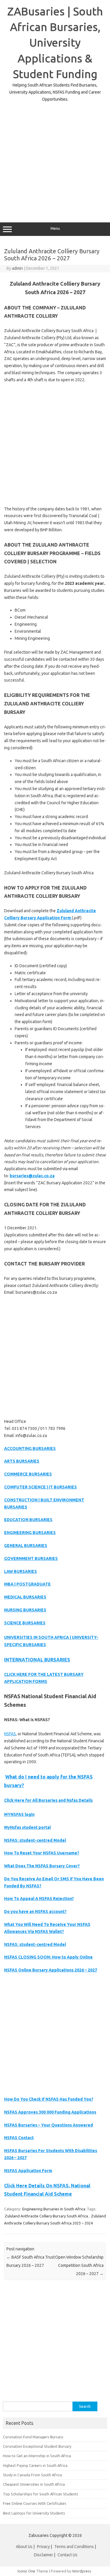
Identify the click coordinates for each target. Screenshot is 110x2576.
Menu (55, 228)
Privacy (44, 2547)
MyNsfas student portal (27, 1827)
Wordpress (82, 2571)
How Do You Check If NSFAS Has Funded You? (49, 2099)
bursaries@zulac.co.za (32, 1176)
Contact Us (67, 2555)
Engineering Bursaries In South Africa (54, 2209)
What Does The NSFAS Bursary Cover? (42, 1866)
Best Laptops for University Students (34, 2513)
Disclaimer (44, 2555)
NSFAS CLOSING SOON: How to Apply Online (48, 1957)
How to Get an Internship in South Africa (37, 2456)
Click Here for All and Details (48, 1800)
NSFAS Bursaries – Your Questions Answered (49, 2125)
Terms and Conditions (74, 2547)
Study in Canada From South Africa (32, 2475)
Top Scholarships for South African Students (41, 2494)
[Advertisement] (55, 158)
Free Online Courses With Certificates (35, 2503)
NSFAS (10, 1734)
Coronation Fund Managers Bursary (33, 2437)
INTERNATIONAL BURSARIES (37, 1660)
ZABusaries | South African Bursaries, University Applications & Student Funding (55, 43)
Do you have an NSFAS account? (35, 1911)
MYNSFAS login (19, 1814)
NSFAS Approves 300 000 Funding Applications (50, 2112)
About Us (24, 2547)
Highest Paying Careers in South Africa (35, 2465)
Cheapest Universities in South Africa (34, 2484)
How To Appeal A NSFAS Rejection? (39, 1899)
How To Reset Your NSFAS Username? (42, 1853)
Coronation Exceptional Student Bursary (37, 2446)
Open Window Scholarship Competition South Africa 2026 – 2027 (79, 2265)
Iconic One (26, 2571)
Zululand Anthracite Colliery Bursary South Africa (46, 2216)
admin (17, 268)
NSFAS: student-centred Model (35, 1840)
